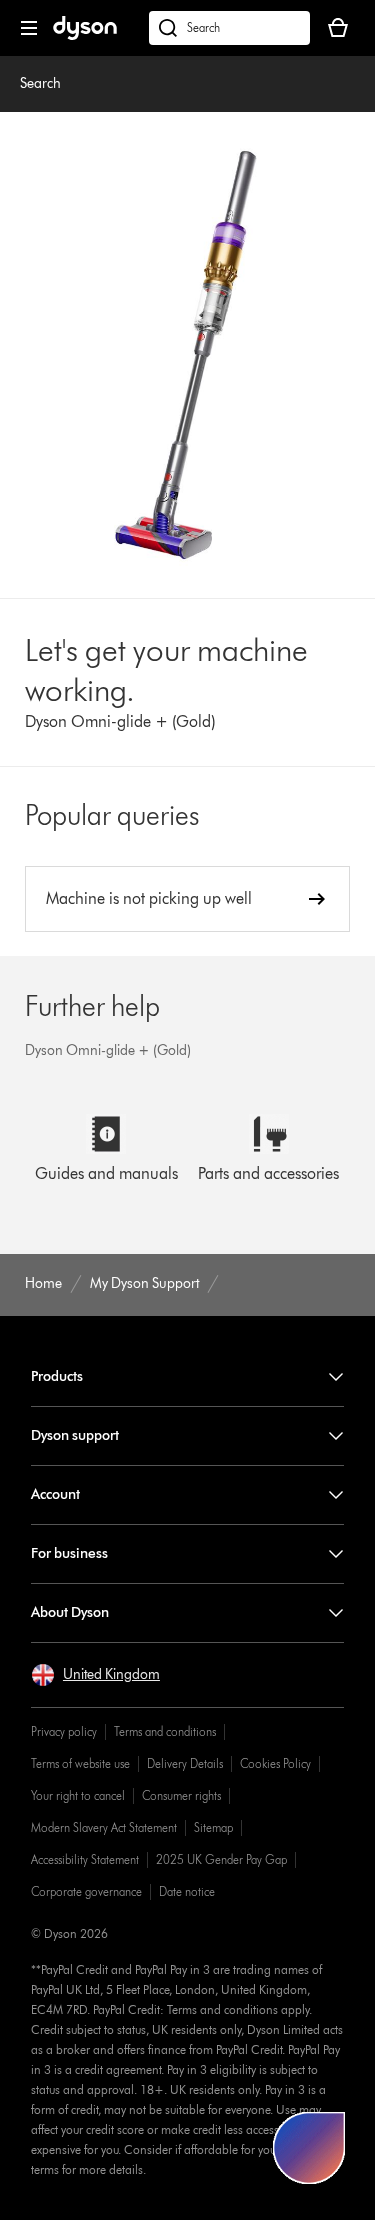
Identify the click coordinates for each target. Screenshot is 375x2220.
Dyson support (75, 1435)
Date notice (187, 1891)
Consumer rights (181, 1795)
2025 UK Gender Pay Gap (221, 1859)
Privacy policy (64, 1731)
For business (69, 1553)
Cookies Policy (275, 1763)
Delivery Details (185, 1763)
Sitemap (213, 1827)
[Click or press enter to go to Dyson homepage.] (85, 35)
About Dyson (70, 1612)
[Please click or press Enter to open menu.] (29, 28)
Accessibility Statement (85, 1859)
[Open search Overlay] (229, 28)
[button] (95, 1675)
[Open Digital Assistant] (309, 2148)
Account (55, 1494)
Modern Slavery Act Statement (104, 1827)
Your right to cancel (78, 1795)
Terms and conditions (165, 1731)
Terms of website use (80, 1763)
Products (57, 1376)
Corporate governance (86, 1891)
